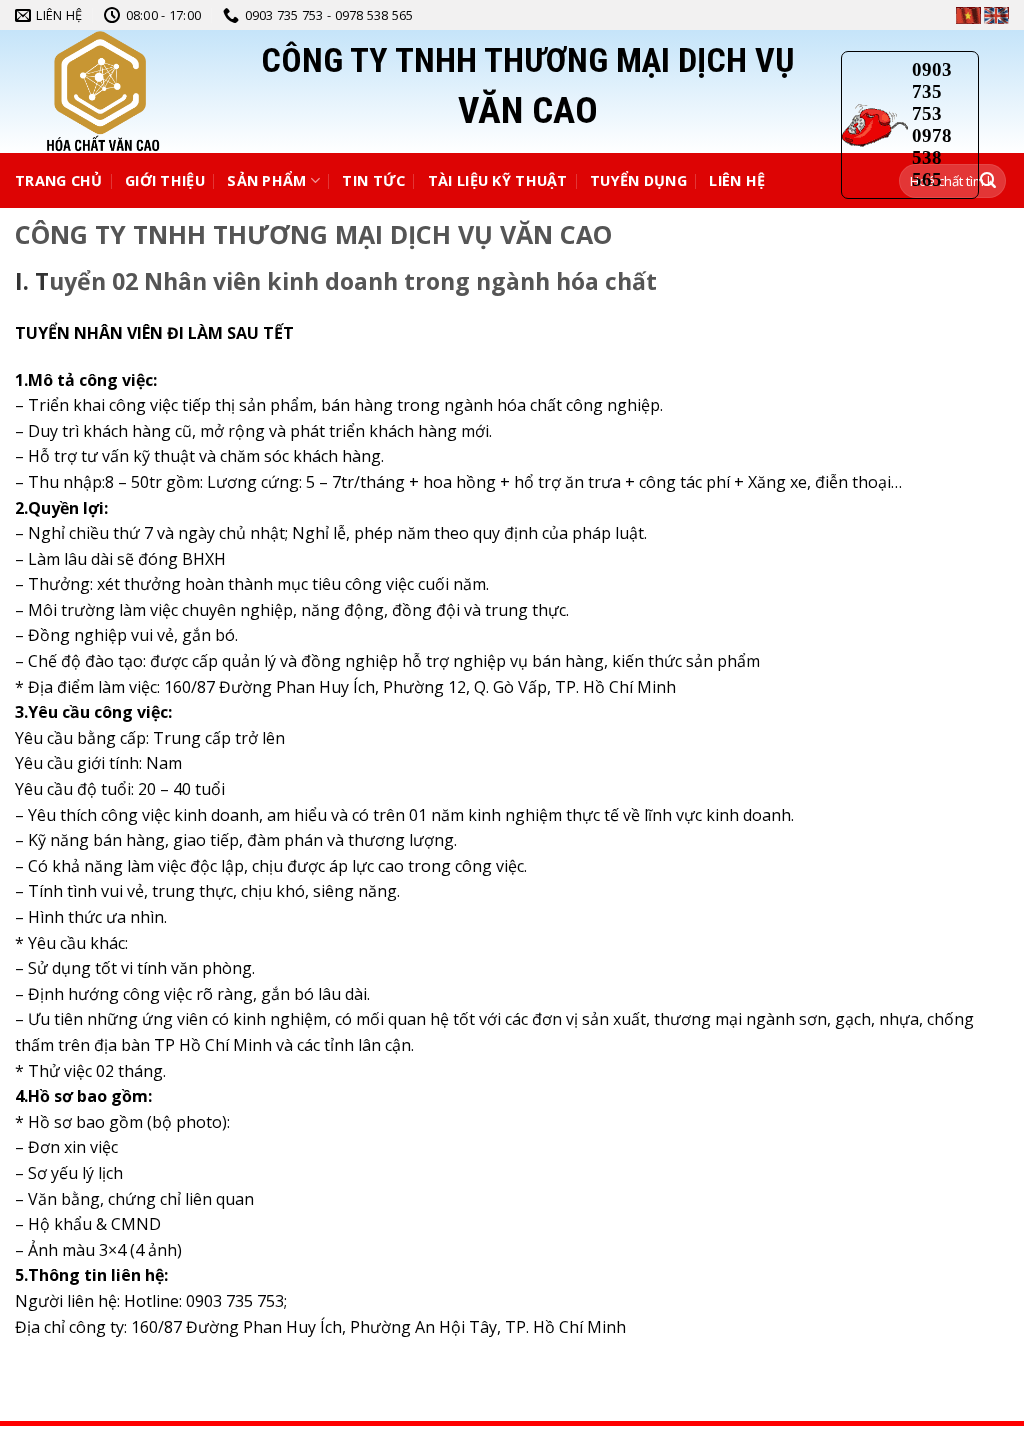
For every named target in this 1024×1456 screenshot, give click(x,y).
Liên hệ (737, 180)
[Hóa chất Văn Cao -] (145, 91)
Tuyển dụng (638, 180)
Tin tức (373, 180)
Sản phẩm (266, 180)
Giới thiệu (165, 180)
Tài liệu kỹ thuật (498, 180)
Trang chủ (59, 180)
